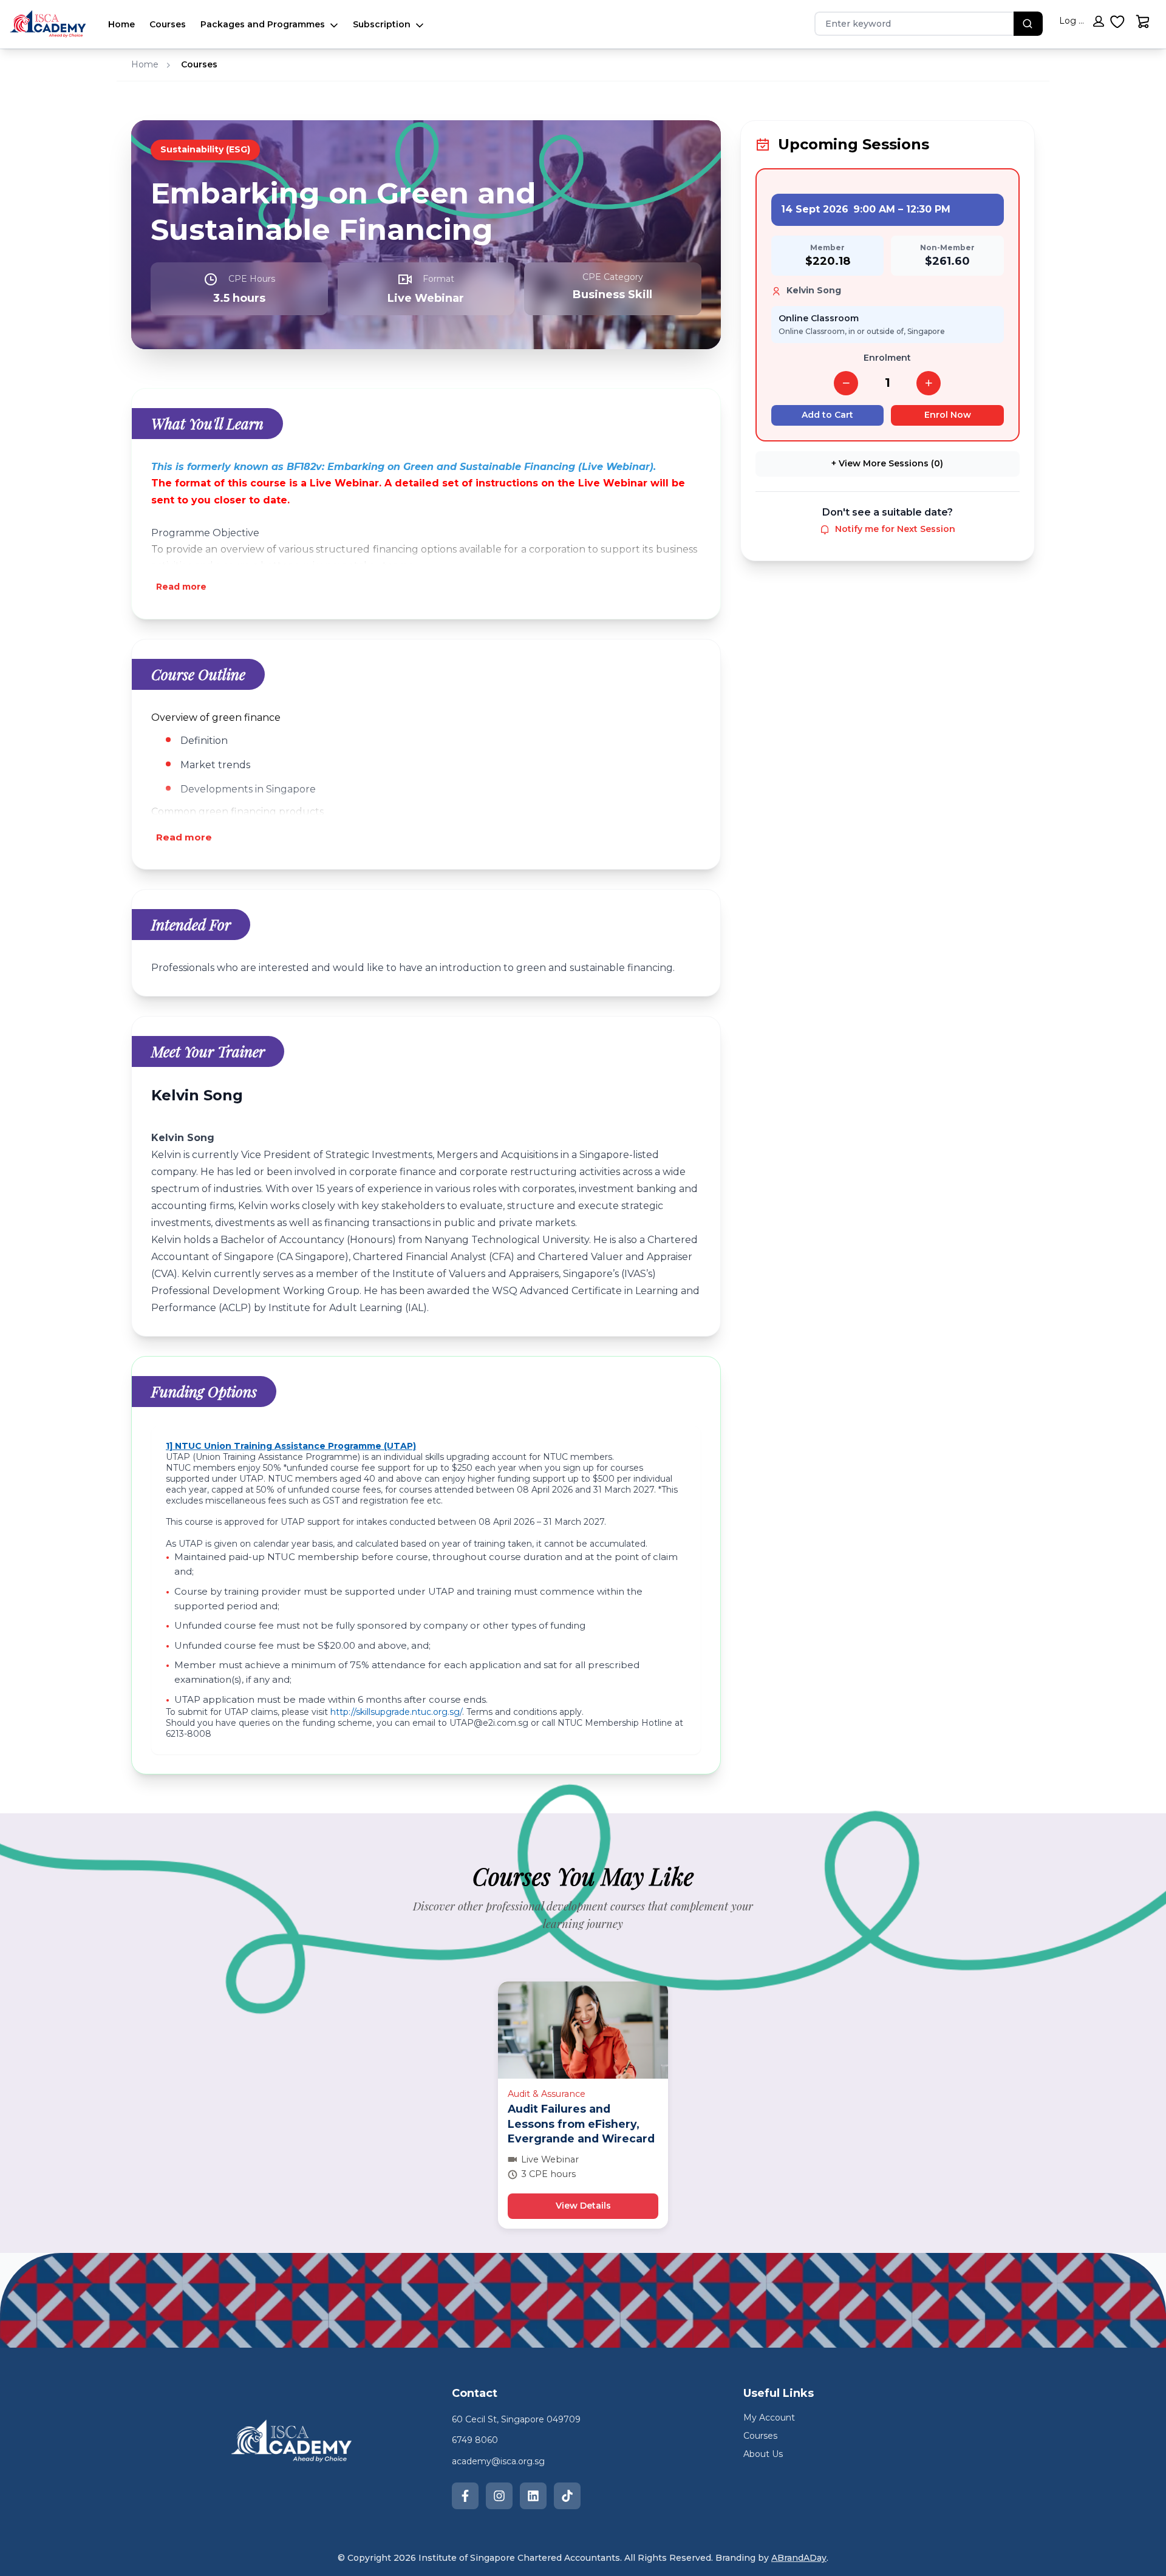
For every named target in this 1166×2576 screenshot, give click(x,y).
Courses (168, 24)
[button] (1082, 23)
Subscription (382, 24)
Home (121, 24)
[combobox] (908, 24)
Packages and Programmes (263, 24)
